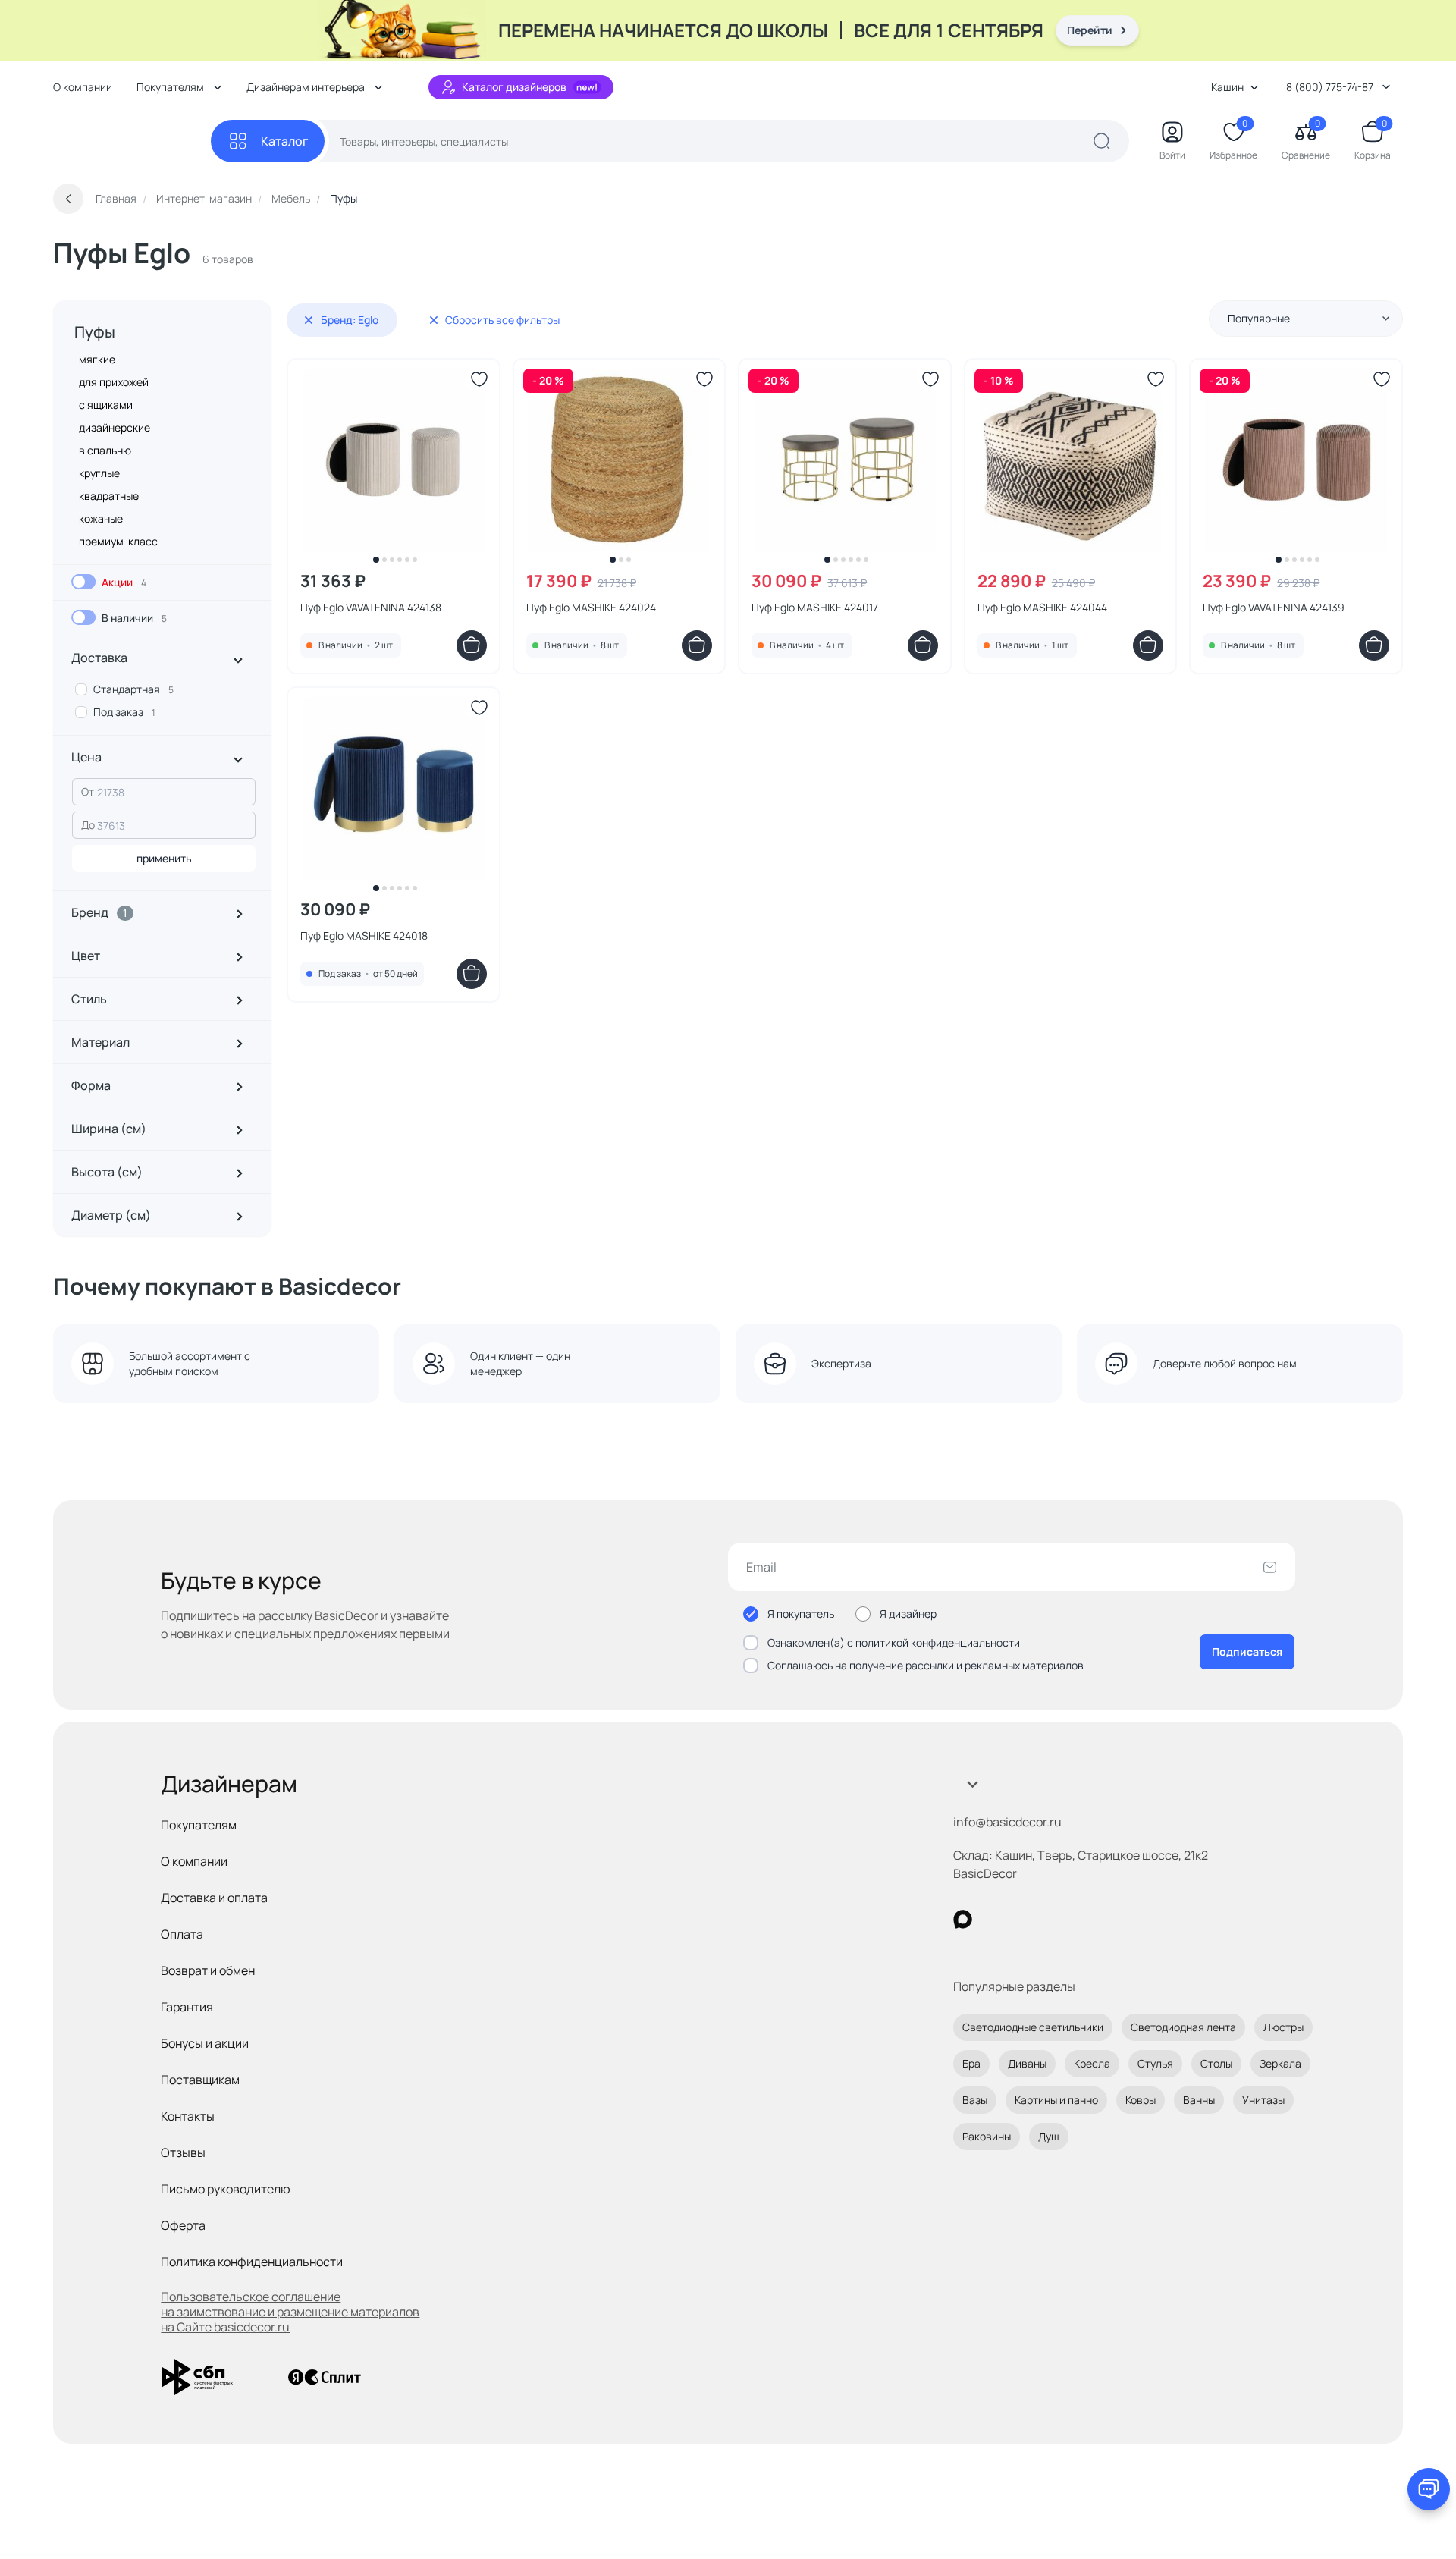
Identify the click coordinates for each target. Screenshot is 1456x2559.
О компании (83, 87)
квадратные (109, 496)
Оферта (183, 2225)
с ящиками (106, 405)
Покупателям (199, 1825)
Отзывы (183, 2152)
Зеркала (1280, 2063)
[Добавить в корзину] (472, 645)
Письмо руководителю (226, 2189)
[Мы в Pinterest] (994, 1919)
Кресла (1092, 2063)
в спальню (105, 450)
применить (164, 858)
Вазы (975, 2100)
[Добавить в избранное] (479, 379)
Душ (1049, 2136)
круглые (99, 473)
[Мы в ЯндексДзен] (1056, 1919)
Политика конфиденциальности (252, 2262)
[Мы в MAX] (963, 1919)
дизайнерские (115, 427)
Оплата (182, 1934)
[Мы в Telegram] (1087, 1919)
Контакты (188, 2116)
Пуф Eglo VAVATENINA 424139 (1274, 607)
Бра (971, 2063)
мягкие (97, 359)
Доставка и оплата (214, 1898)
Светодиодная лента (1183, 2027)
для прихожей (114, 382)
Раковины (987, 2136)
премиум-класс (118, 541)
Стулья (1155, 2063)
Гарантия (187, 2007)
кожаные (101, 518)
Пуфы (95, 332)
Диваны (1027, 2063)
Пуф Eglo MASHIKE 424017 (815, 607)
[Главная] (132, 141)
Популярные (1259, 318)
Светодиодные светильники (1033, 2027)
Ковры (1141, 2100)
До (88, 825)
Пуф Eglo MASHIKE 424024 (591, 607)
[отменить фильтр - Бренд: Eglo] (309, 320)
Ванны (1199, 2100)
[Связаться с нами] (1429, 2489)
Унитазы (1263, 2100)
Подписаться (1247, 1652)
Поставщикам (200, 2080)
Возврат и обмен (208, 1970)
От (88, 791)
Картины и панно (1056, 2100)
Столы (1216, 2063)
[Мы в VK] (1025, 1919)
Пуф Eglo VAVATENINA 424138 (371, 607)
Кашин (1227, 87)
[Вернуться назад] (68, 199)
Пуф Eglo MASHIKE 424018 (364, 936)
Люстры (1283, 2027)
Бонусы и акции (205, 2043)
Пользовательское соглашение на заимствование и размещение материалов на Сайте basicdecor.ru (290, 2312)
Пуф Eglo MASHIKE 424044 (1042, 607)
